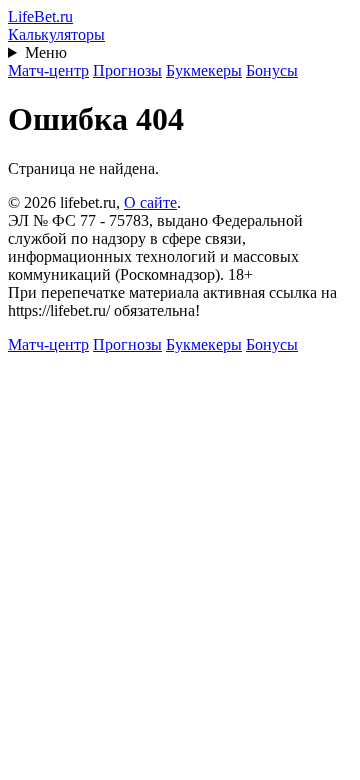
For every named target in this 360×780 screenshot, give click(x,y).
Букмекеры (204, 70)
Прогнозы (127, 70)
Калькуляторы (56, 34)
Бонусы (272, 70)
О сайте (150, 202)
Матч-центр (48, 70)
